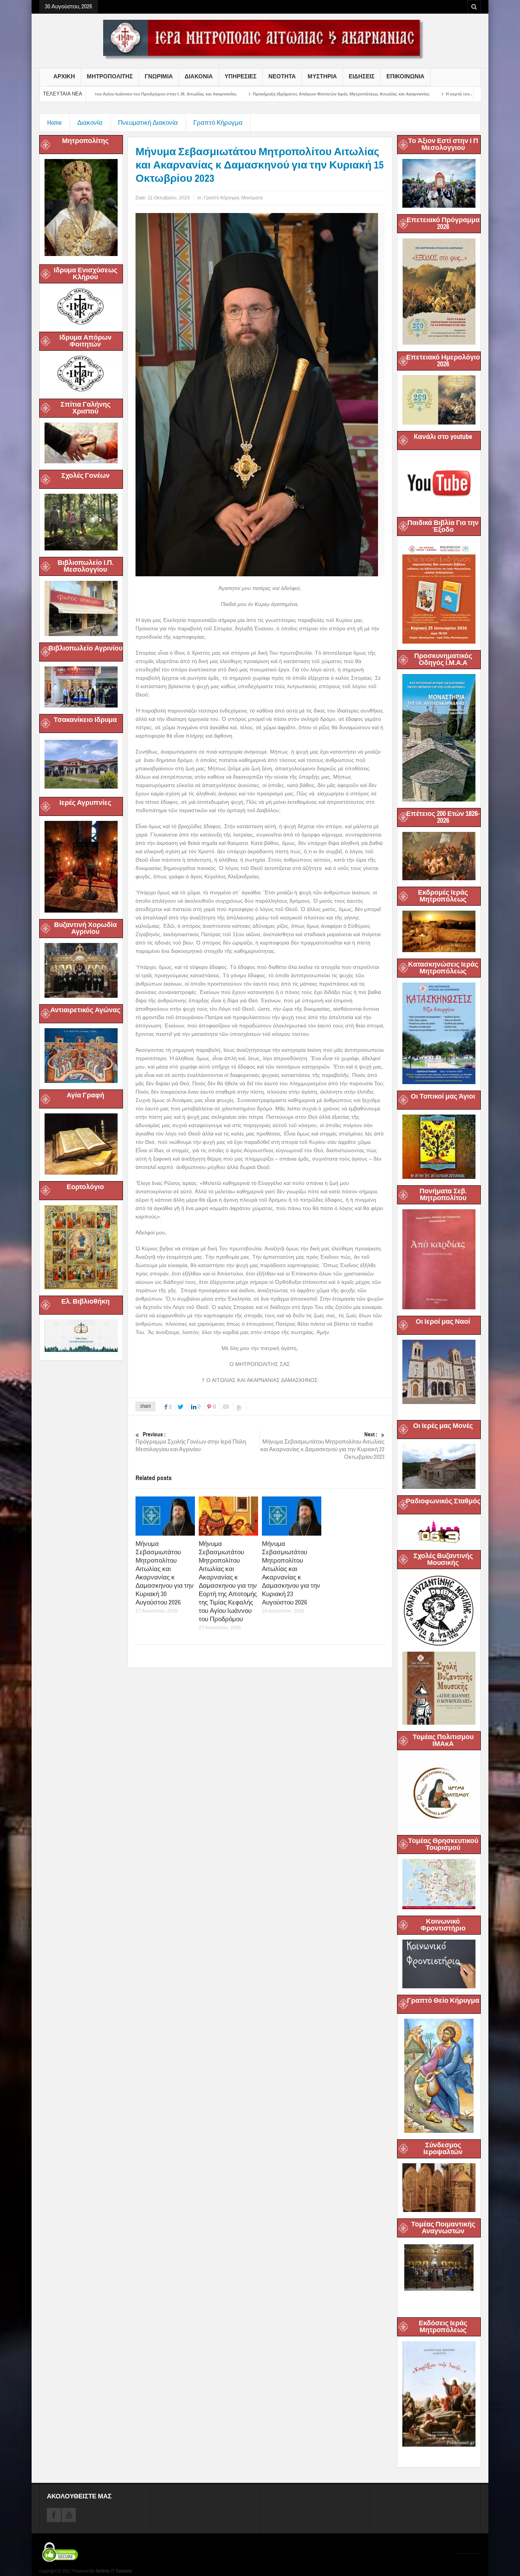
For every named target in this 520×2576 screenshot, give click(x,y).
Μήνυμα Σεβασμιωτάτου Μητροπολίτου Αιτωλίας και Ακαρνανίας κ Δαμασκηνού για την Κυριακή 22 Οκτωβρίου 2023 (322, 1446)
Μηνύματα (252, 198)
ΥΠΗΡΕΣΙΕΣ (241, 76)
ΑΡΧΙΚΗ (64, 76)
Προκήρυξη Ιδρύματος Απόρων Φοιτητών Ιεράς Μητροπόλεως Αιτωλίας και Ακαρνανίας (211, 94)
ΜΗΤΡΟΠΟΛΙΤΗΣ (110, 76)
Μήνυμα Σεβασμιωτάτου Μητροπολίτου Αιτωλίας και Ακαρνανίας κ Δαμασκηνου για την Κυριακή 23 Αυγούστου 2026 (291, 1573)
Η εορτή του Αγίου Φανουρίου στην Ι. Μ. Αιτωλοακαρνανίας (375, 94)
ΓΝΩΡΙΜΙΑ (159, 76)
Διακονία (90, 123)
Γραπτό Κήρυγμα (218, 123)
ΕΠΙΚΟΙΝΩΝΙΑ (405, 76)
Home (54, 123)
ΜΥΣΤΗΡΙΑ (322, 76)
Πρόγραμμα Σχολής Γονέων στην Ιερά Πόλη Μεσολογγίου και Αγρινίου (191, 1442)
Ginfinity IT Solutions (114, 2571)
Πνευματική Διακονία (148, 123)
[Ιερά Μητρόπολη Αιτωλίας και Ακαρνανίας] (260, 39)
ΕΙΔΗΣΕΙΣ (362, 76)
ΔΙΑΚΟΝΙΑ (199, 76)
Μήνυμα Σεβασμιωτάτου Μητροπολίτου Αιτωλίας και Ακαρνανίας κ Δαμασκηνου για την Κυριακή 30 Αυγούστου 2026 (165, 1573)
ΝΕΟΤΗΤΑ (282, 76)
